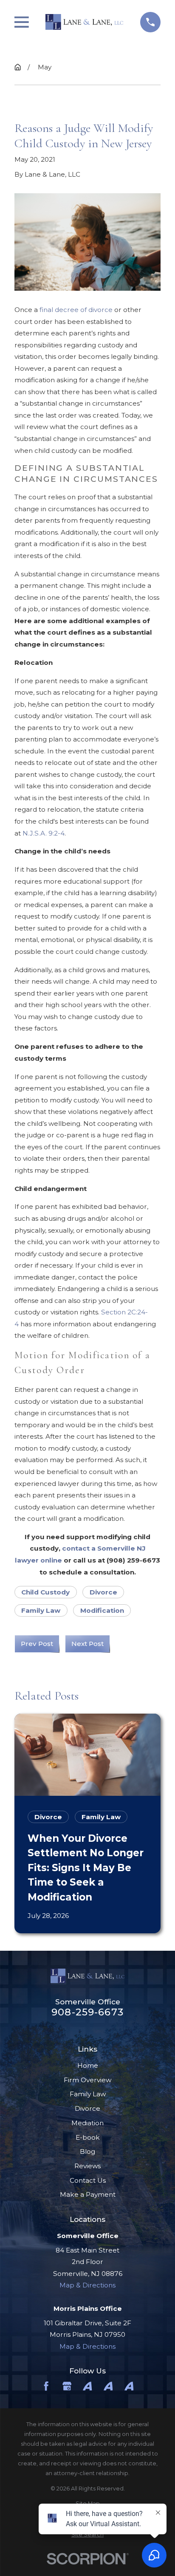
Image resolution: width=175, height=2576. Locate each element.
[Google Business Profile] (67, 2386)
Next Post (87, 1644)
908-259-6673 (87, 2012)
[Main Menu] (22, 22)
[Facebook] (46, 2386)
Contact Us (88, 2180)
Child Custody (45, 1592)
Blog (87, 2151)
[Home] (84, 22)
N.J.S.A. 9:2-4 (44, 833)
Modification (102, 1610)
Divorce (103, 1592)
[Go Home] (18, 67)
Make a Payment (88, 2194)
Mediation (87, 2123)
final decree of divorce (76, 310)
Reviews (87, 2166)
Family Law (41, 1610)
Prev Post (37, 1644)
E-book (88, 2137)
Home (88, 2065)
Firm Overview (87, 2080)
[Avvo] (87, 2386)
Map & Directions (87, 2285)
